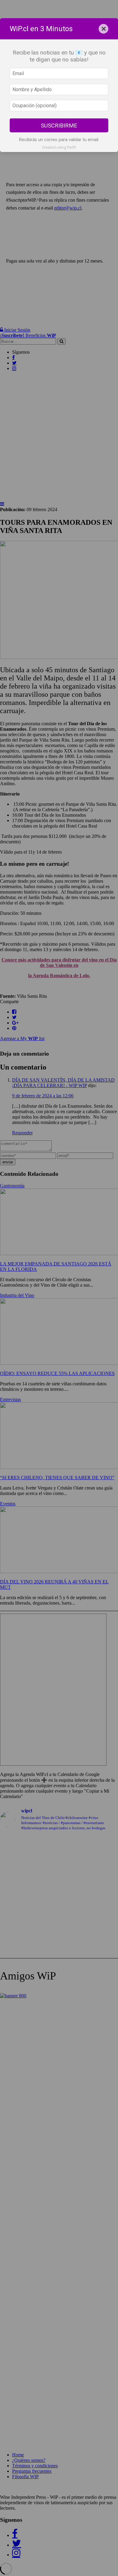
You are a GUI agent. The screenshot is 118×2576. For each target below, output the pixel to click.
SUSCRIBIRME (59, 126)
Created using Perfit (59, 147)
